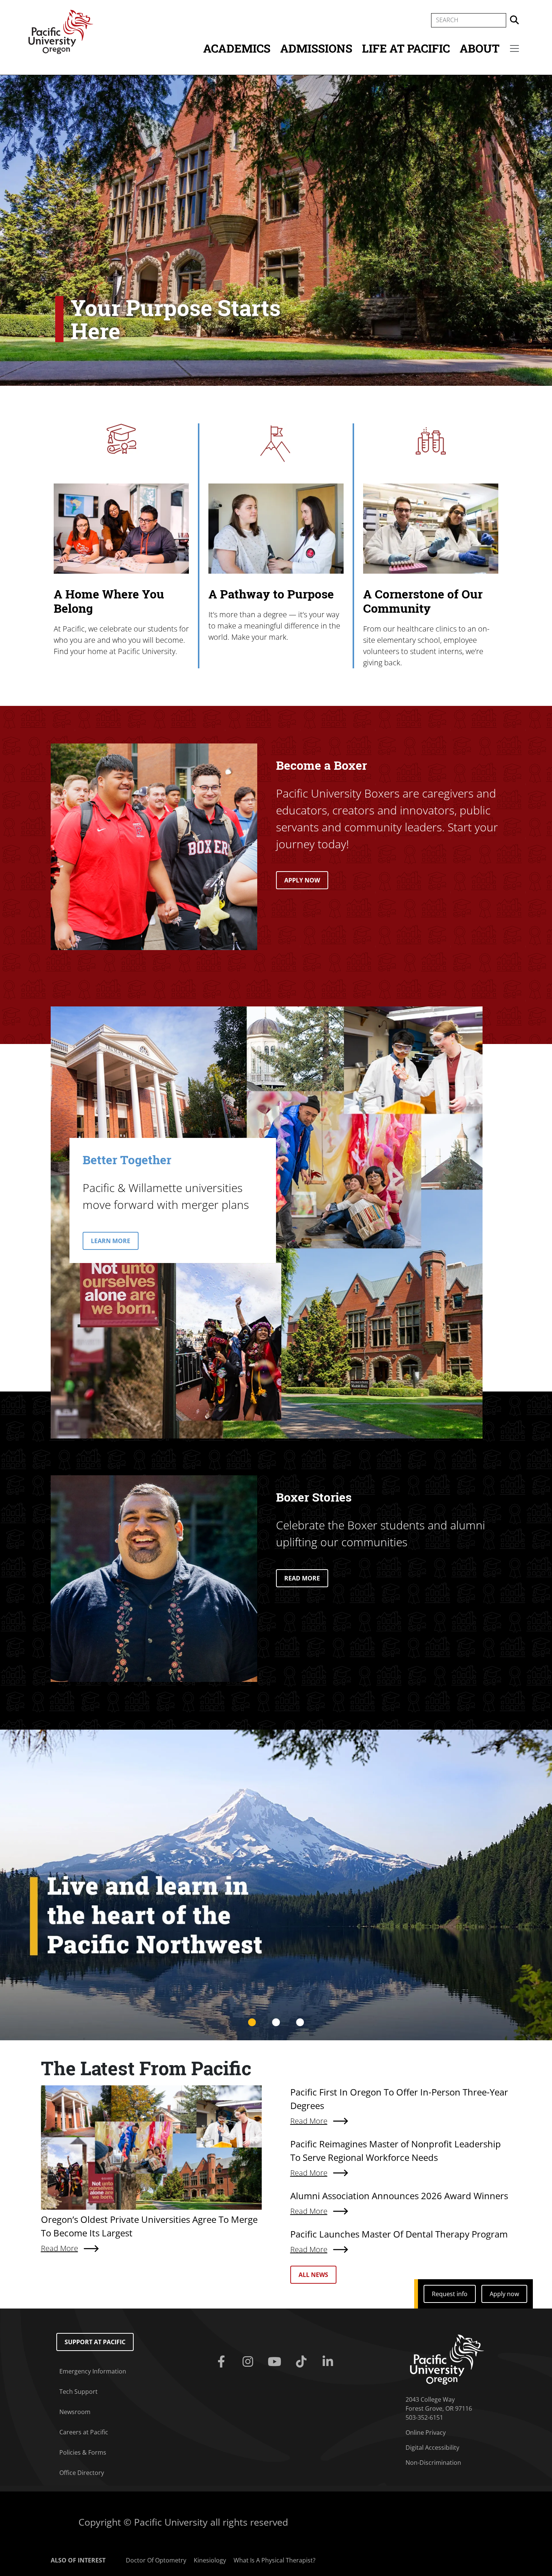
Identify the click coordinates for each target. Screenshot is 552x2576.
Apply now (504, 2294)
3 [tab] (300, 2023)
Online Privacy (426, 2432)
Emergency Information (93, 2371)
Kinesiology (210, 2560)
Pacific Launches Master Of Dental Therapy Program (399, 2234)
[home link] (447, 2359)
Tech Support (78, 2392)
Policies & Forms (83, 2452)
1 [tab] (252, 2023)
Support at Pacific (95, 2342)
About (480, 48)
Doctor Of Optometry (156, 2560)
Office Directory (82, 2473)
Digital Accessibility (432, 2448)
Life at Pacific (406, 48)
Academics (237, 48)
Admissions (316, 48)
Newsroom (75, 2412)
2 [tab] (276, 2023)
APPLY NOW (302, 880)
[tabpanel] (276, 1885)
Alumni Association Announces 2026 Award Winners (399, 2196)
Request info (450, 2294)
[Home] (61, 31)
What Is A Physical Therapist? (274, 2560)
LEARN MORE (111, 1241)
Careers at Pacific (84, 2432)
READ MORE (302, 1578)
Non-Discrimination (433, 2463)
